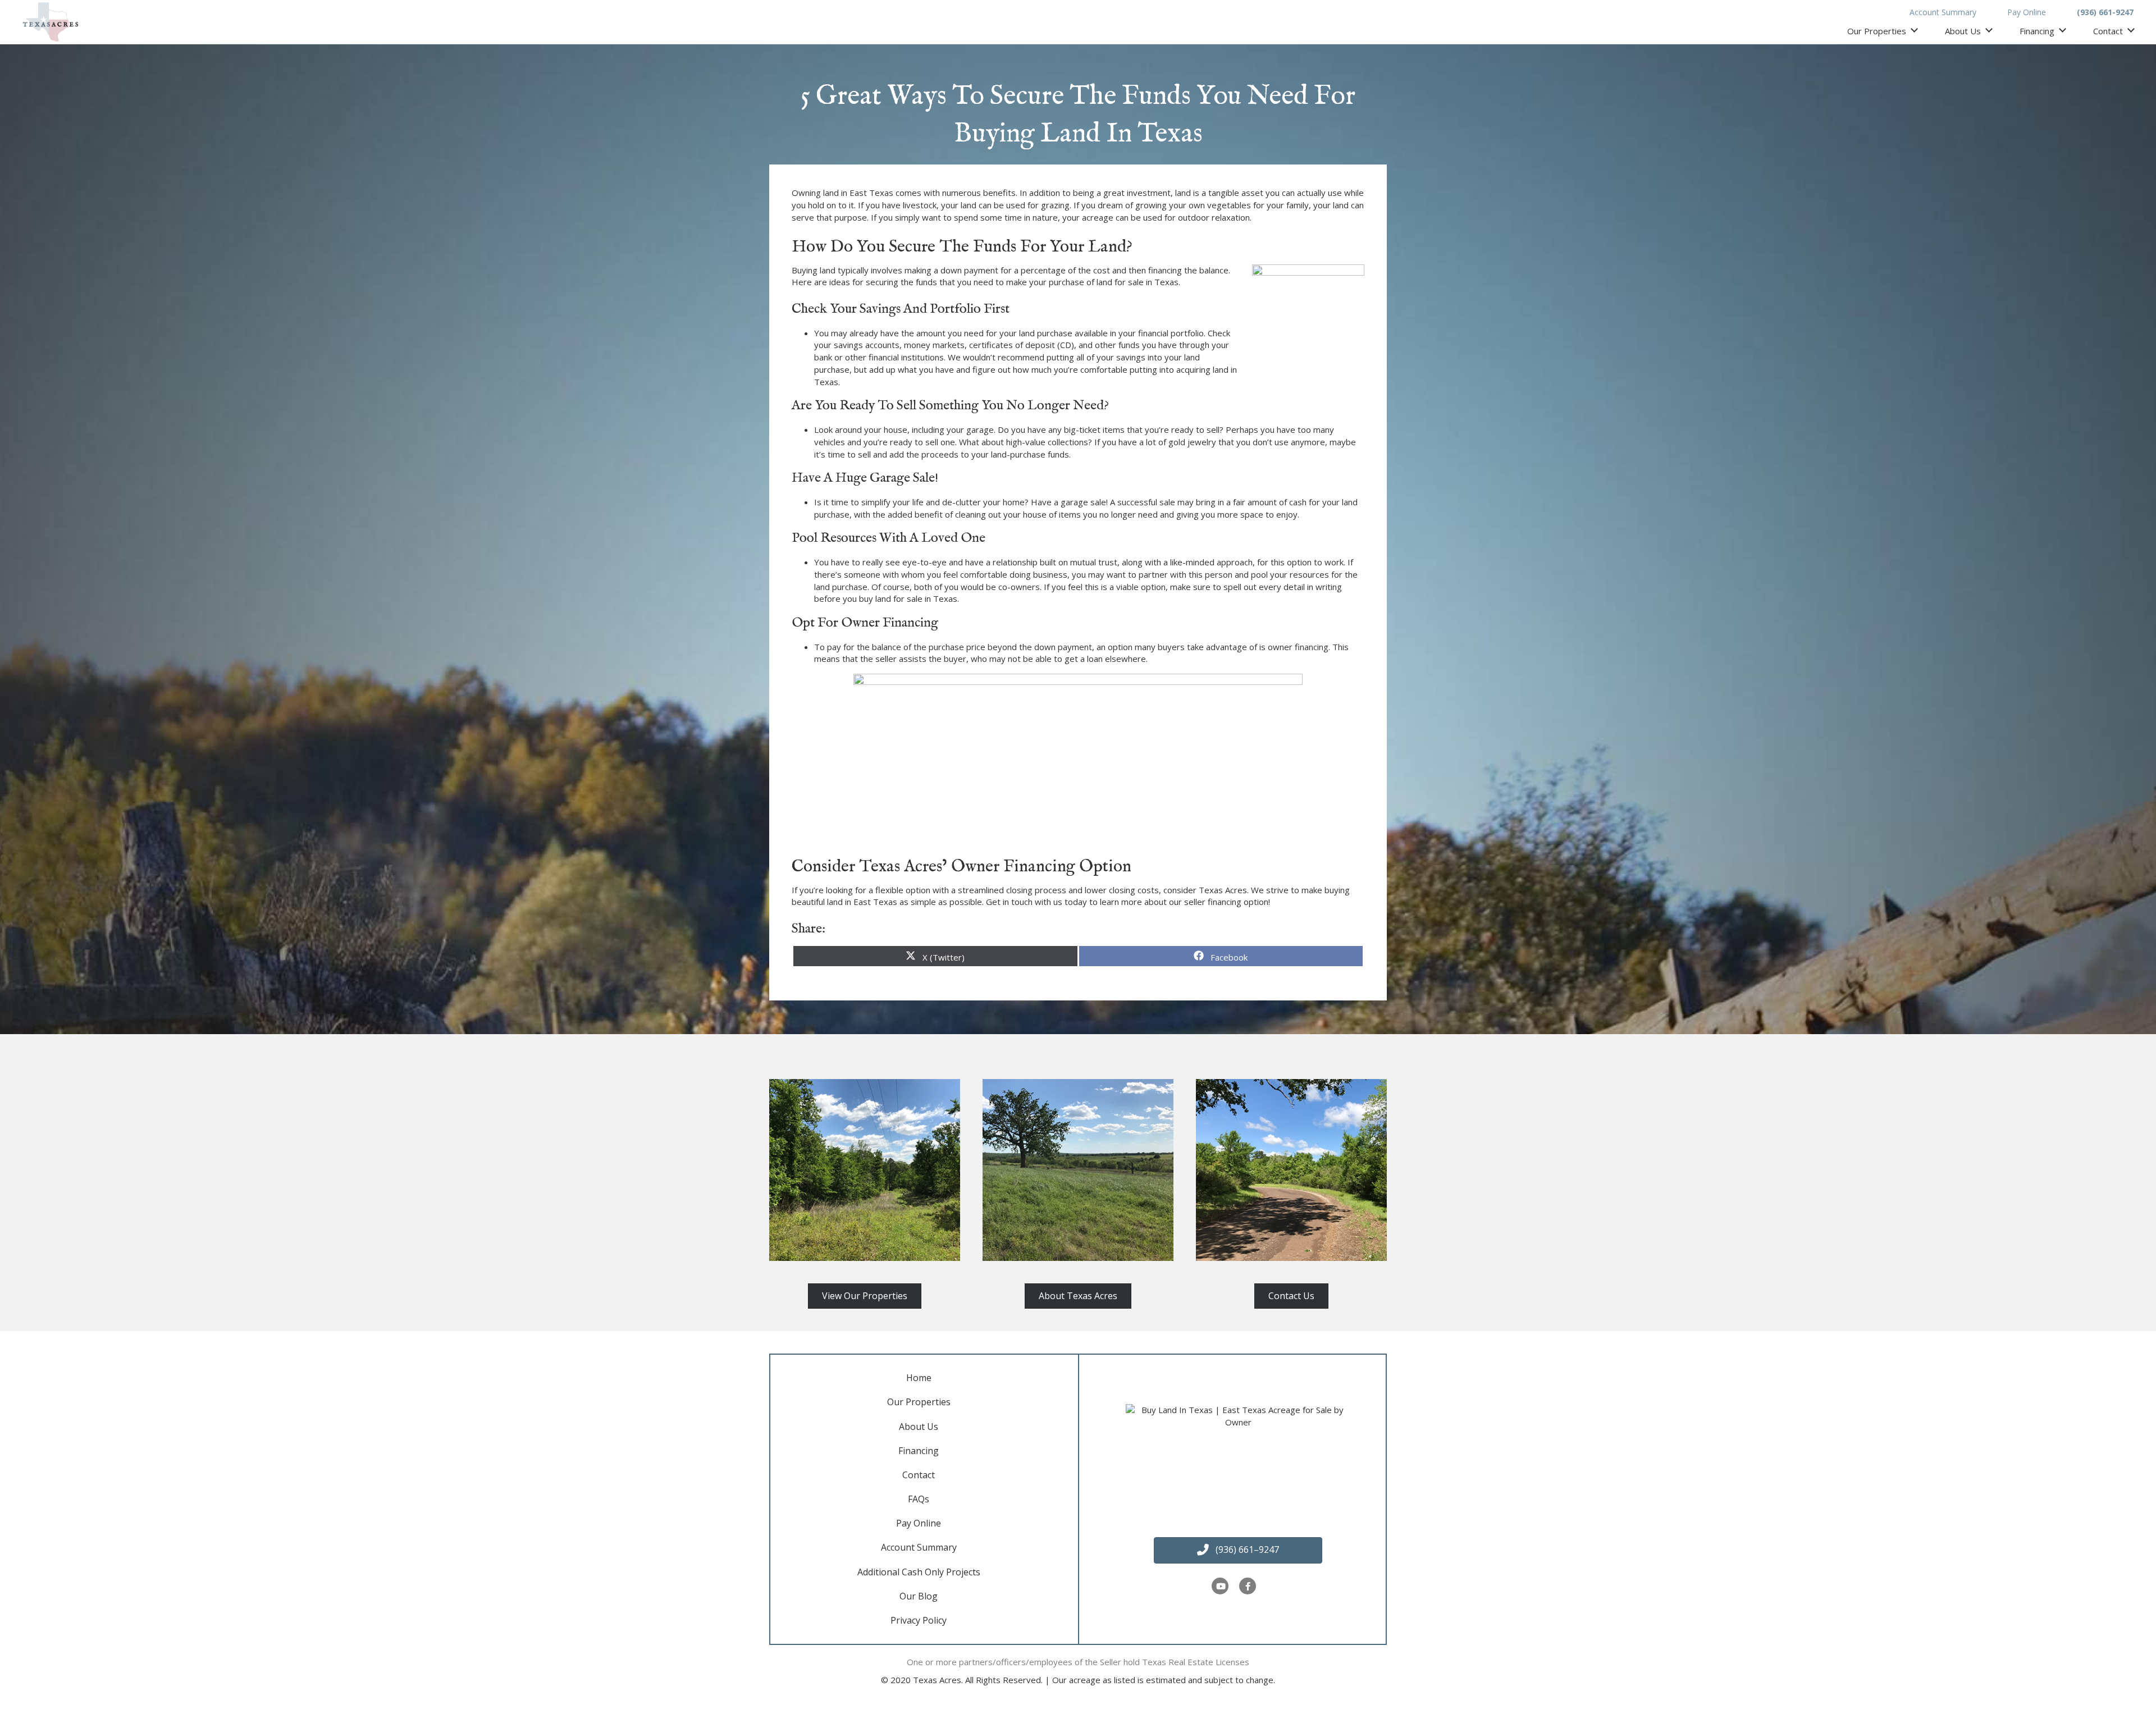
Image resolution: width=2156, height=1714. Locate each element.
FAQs (919, 1499)
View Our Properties (865, 1296)
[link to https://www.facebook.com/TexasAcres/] (1248, 1586)
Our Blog (919, 1596)
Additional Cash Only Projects (919, 1572)
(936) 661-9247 (2105, 12)
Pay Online (2027, 12)
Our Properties (1877, 31)
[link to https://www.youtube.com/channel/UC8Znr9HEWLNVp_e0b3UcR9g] (1221, 1586)
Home (919, 1378)
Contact (2108, 31)
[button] (1238, 1550)
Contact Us (1291, 1296)
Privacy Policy (919, 1620)
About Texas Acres (1078, 1296)
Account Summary (1943, 12)
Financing (2037, 31)
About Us (1963, 31)
